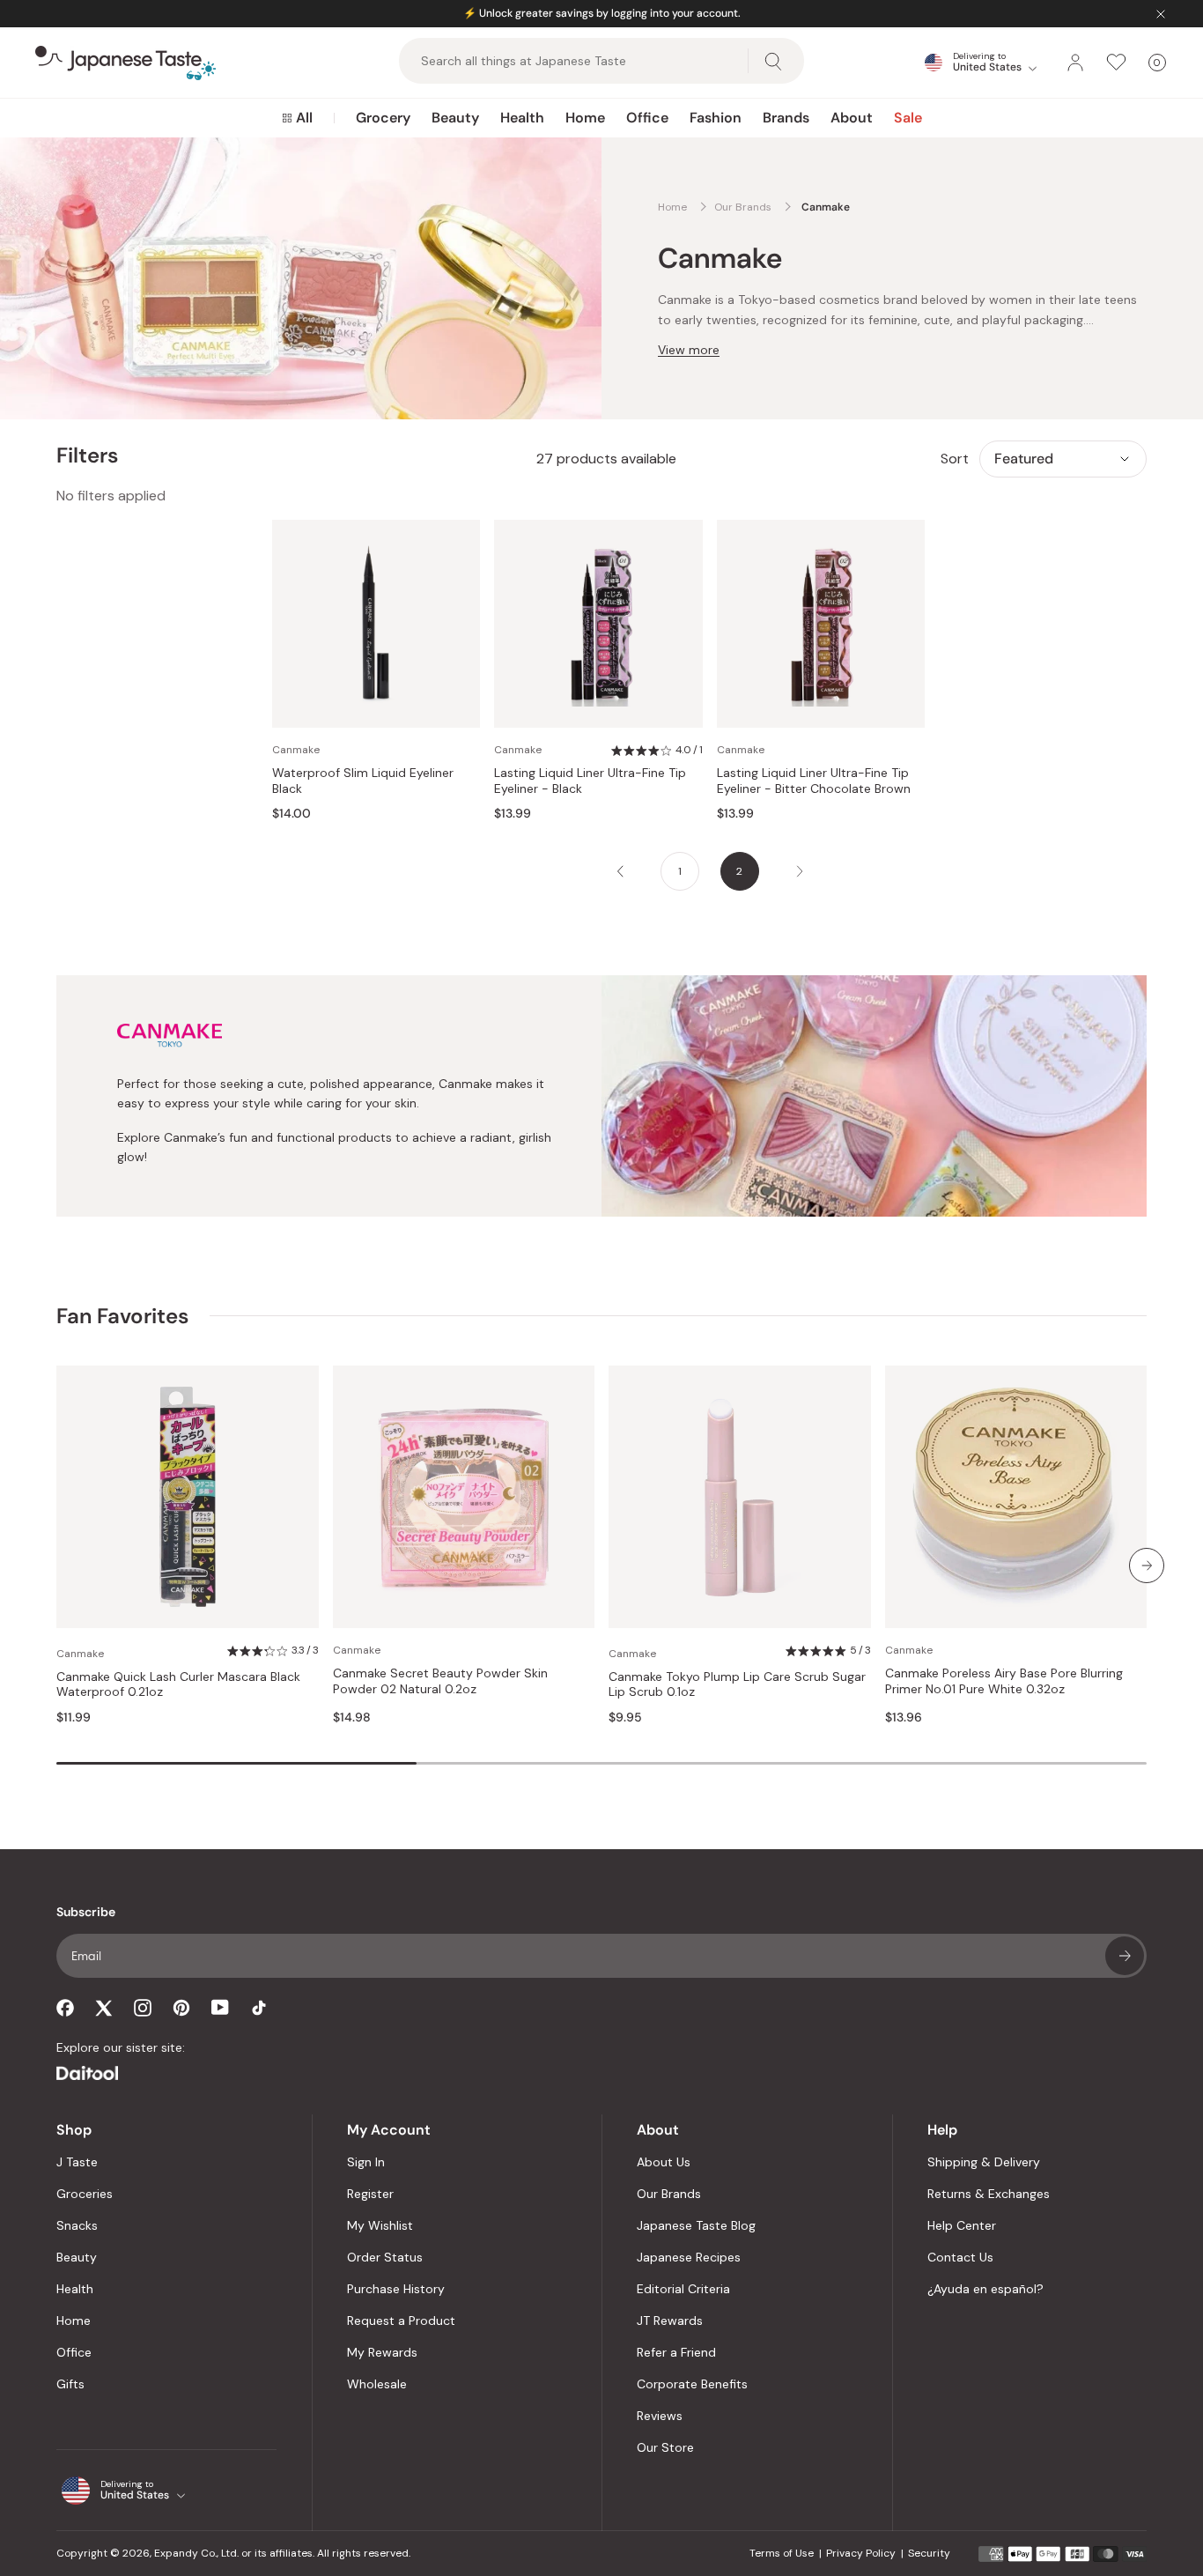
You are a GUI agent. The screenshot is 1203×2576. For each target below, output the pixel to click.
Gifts (70, 2384)
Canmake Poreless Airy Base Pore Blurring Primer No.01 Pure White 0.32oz (1004, 1681)
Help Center (962, 2225)
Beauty (455, 118)
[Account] (1075, 63)
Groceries (85, 2194)
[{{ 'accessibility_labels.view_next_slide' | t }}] (1147, 1566)
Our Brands (669, 2194)
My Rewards (382, 2352)
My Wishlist (380, 2225)
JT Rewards (670, 2321)
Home (585, 118)
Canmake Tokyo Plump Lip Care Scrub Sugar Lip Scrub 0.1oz (737, 1685)
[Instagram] (143, 2008)
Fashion (716, 118)
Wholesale (377, 2384)
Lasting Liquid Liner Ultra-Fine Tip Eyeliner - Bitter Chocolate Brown (814, 781)
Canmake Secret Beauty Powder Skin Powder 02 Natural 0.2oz (440, 1681)
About (852, 118)
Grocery (383, 118)
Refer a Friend (676, 2352)
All (304, 118)
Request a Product (401, 2321)
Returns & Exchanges (989, 2194)
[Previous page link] (620, 871)
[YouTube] (220, 2007)
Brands (786, 118)
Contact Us (960, 2257)
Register (370, 2194)
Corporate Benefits (692, 2384)
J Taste (77, 2162)
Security (929, 2553)
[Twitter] (104, 2008)
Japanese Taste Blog (696, 2225)
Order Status (385, 2257)
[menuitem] (297, 118)
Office (647, 118)
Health (522, 118)
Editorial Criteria (683, 2289)
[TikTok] (259, 2008)
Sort (955, 459)
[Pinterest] (181, 2008)
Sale (908, 118)
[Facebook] (65, 2008)
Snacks (77, 2225)
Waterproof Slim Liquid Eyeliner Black (363, 781)
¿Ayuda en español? (985, 2289)
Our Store (665, 2447)
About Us (664, 2162)
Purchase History (396, 2289)
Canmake (296, 750)
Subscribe (1125, 1956)
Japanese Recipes (689, 2257)
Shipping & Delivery (984, 2162)
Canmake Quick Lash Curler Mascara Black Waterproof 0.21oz (178, 1685)
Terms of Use (782, 2553)
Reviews (660, 2416)
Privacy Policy (861, 2553)
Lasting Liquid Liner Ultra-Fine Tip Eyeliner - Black (590, 781)
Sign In (366, 2162)
